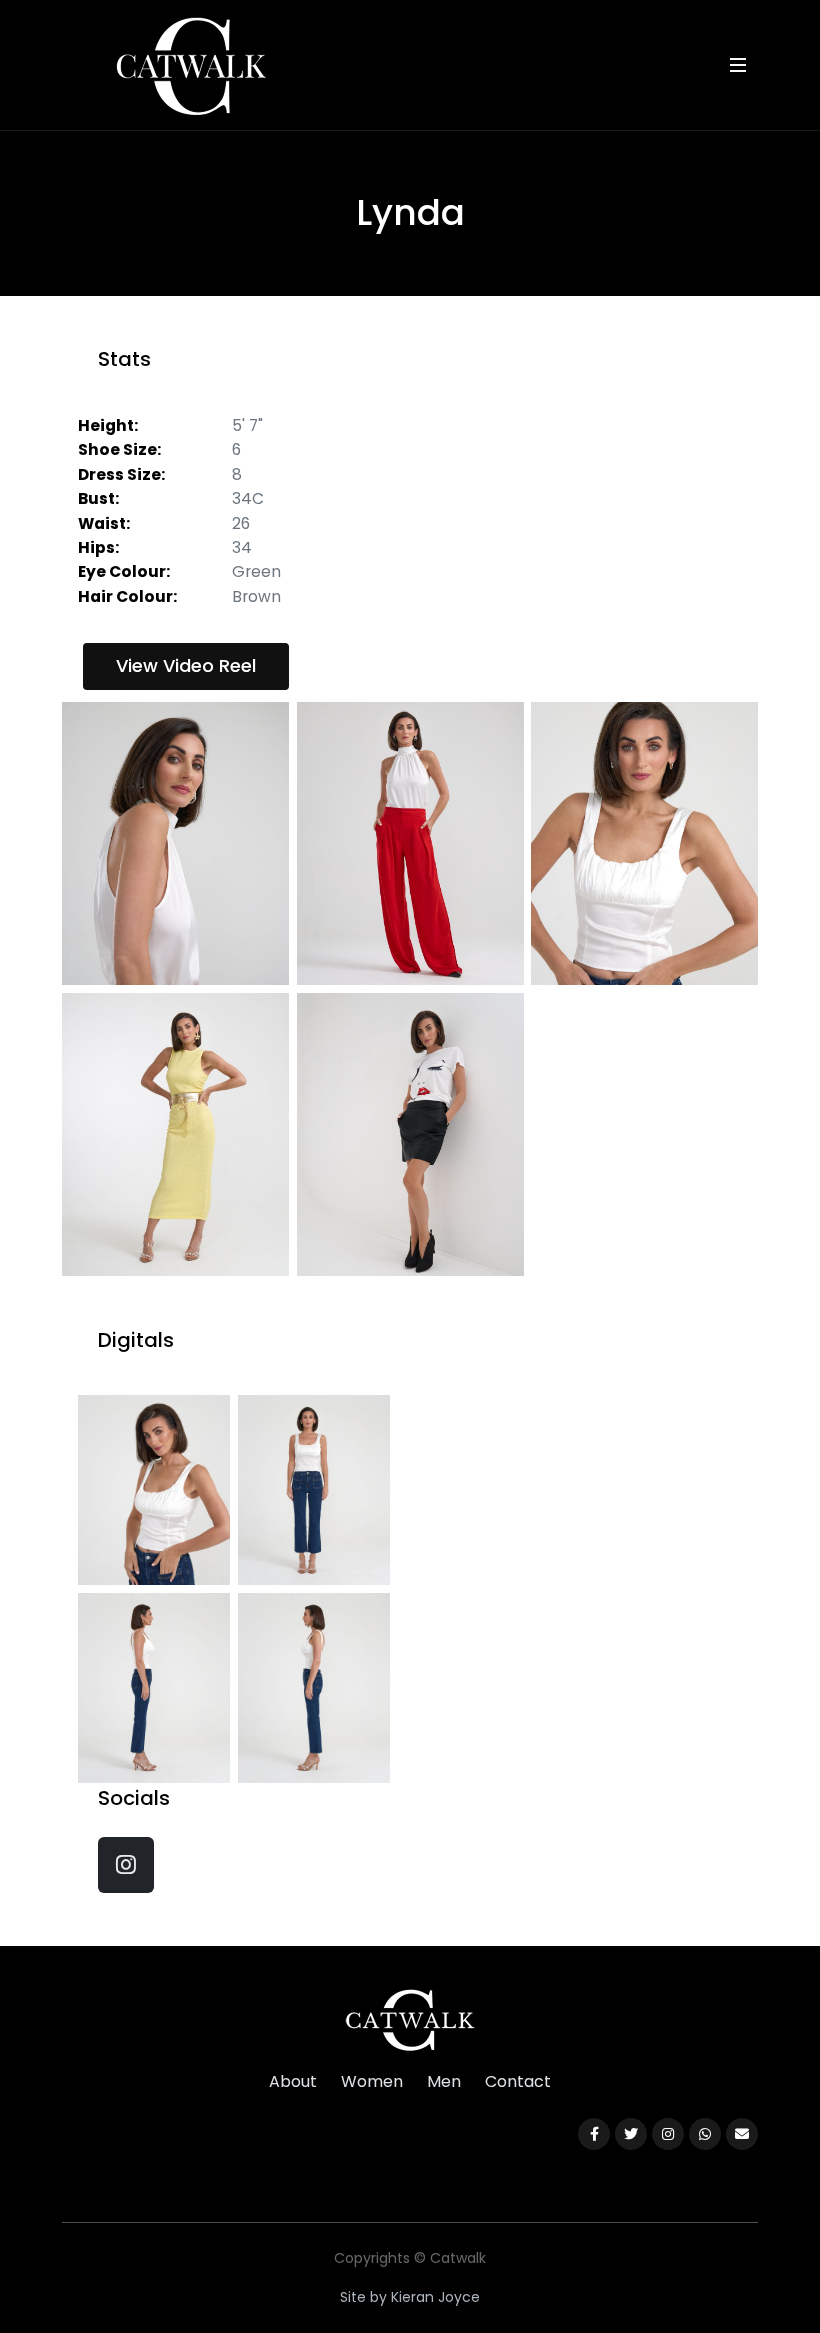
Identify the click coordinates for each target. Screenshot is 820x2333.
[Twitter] (631, 2134)
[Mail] (742, 2134)
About (293, 2081)
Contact (518, 2081)
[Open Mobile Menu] (738, 65)
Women (372, 2081)
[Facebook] (594, 2134)
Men (444, 2081)
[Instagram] (668, 2134)
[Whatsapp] (705, 2134)
